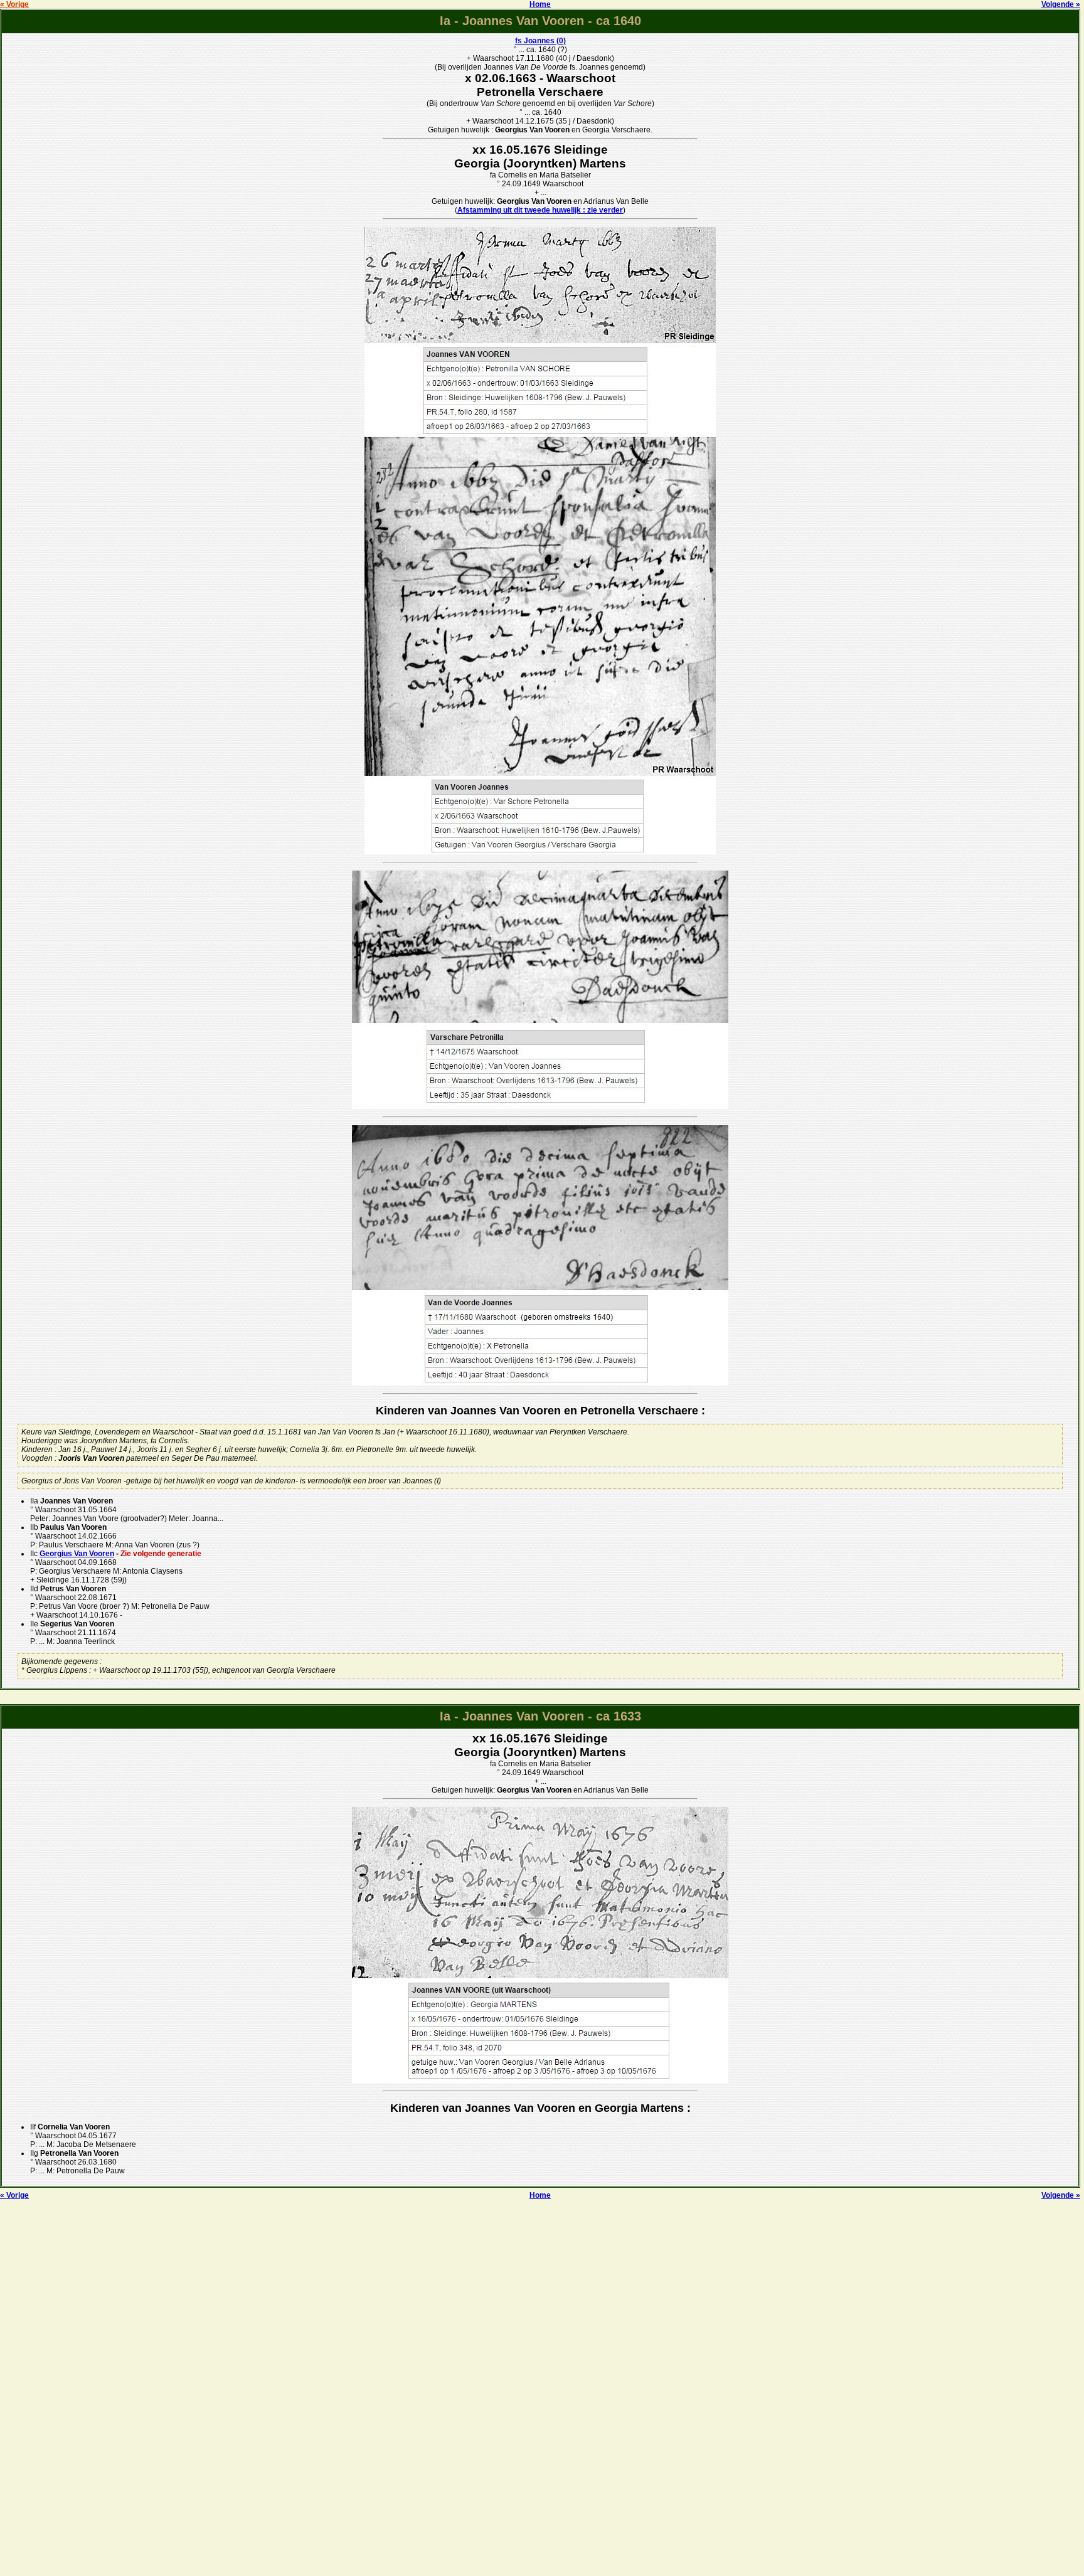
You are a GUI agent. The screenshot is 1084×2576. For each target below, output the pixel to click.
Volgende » (1061, 4)
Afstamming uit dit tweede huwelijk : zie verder (540, 210)
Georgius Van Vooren (77, 1554)
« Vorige (14, 4)
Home (540, 4)
